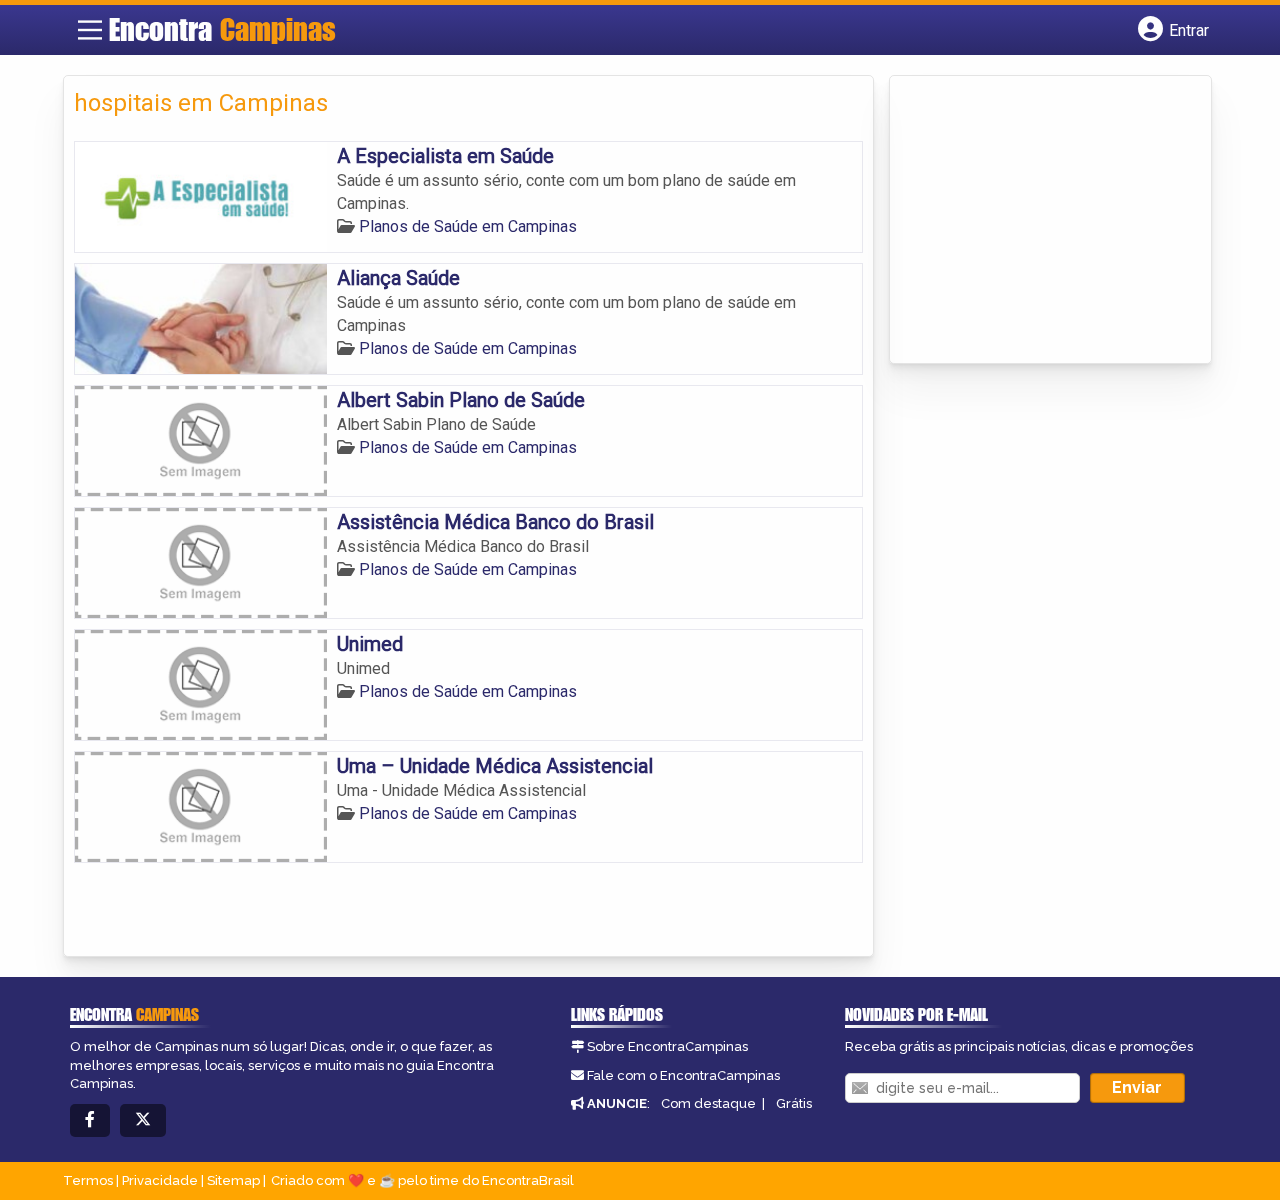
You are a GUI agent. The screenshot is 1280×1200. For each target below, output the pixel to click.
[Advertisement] (1050, 221)
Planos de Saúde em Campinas (468, 226)
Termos (88, 1180)
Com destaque (708, 1103)
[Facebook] (90, 1120)
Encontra (222, 29)
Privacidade (160, 1180)
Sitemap (233, 1180)
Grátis (794, 1103)
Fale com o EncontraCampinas (683, 1075)
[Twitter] (143, 1120)
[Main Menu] (90, 30)
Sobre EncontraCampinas (667, 1046)
